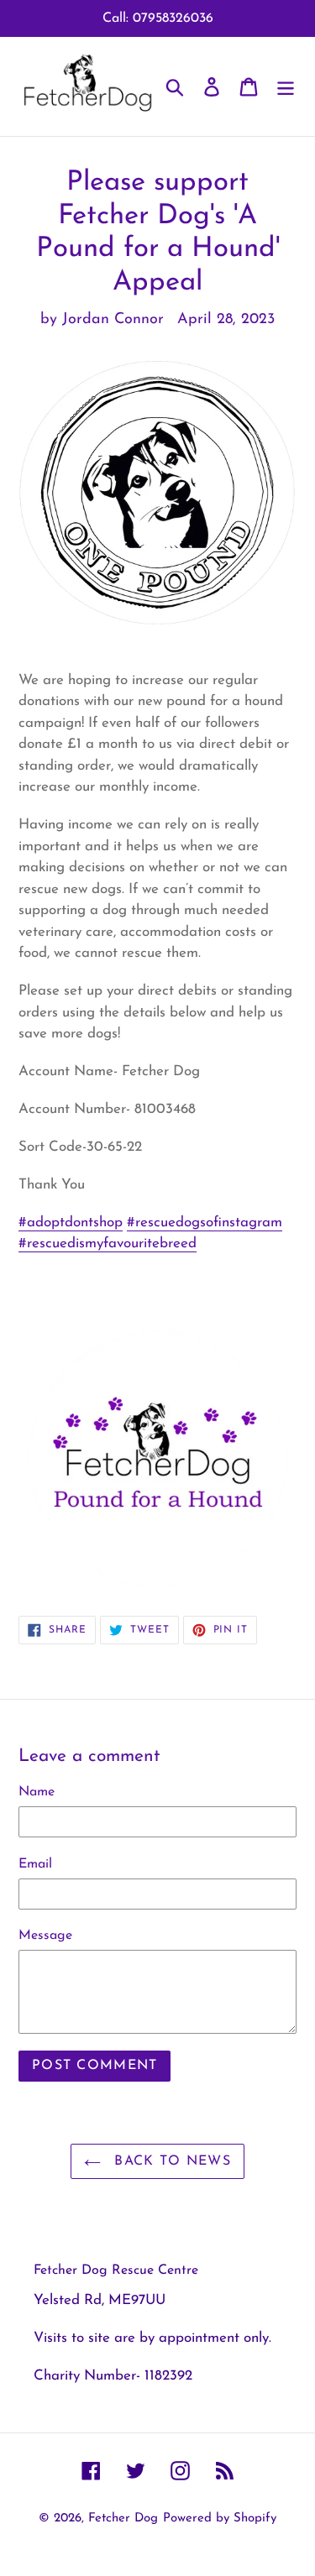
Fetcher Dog (123, 2519)
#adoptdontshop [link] (71, 1223)
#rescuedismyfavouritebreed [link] (108, 1244)
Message (45, 1936)
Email (35, 1864)
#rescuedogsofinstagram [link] (205, 1223)
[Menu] (286, 87)
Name (37, 1792)
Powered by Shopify (220, 2519)
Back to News (170, 2161)
